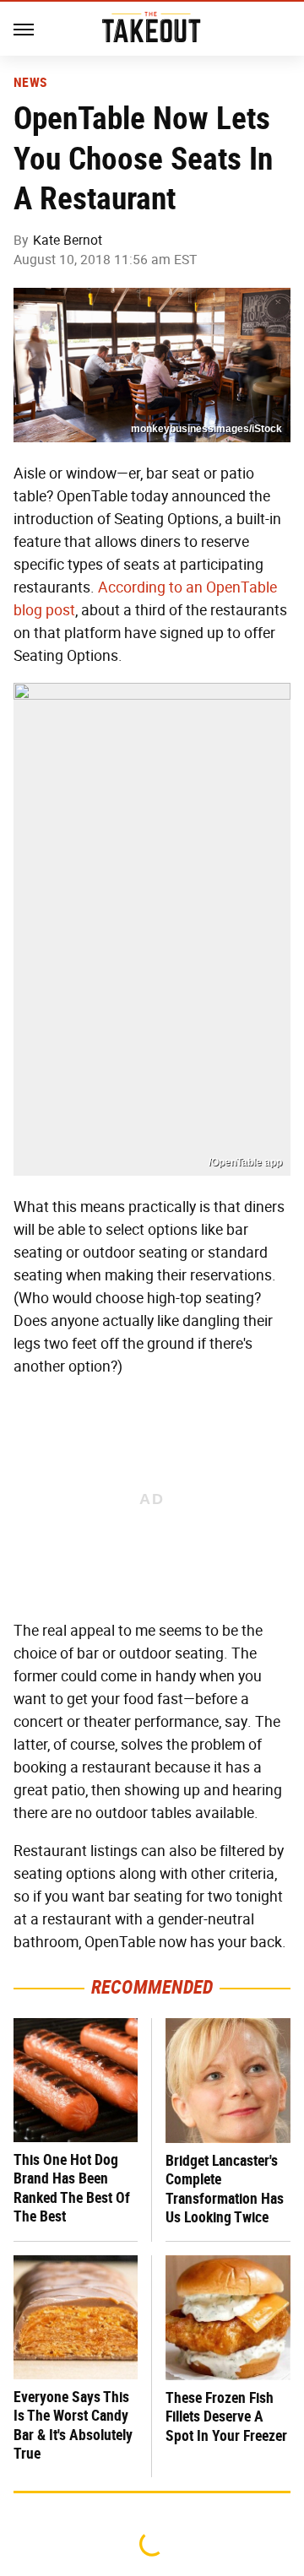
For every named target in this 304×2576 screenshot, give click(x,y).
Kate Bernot (68, 240)
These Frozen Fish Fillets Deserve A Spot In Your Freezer (226, 2416)
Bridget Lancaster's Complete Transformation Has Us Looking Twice (225, 2189)
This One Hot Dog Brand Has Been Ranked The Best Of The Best (72, 2188)
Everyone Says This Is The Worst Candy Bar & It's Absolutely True (73, 2425)
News (30, 83)
